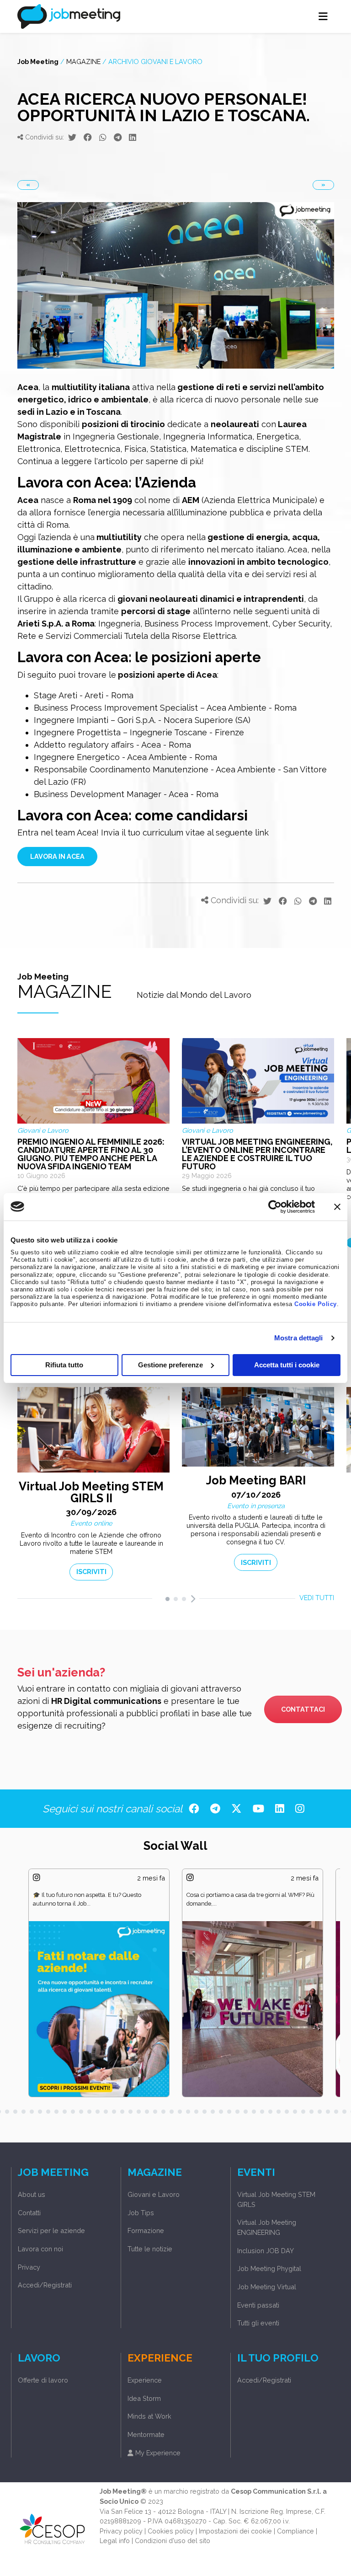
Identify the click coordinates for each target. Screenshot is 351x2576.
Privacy (29, 2267)
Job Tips (141, 2213)
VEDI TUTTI (317, 1598)
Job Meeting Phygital (269, 2268)
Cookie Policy (316, 1304)
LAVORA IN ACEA (57, 856)
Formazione (146, 2231)
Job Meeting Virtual (267, 2287)
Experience (145, 2380)
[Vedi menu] (323, 16)
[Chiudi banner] (337, 1206)
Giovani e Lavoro (154, 2194)
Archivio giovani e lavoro (155, 62)
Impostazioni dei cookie (235, 2531)
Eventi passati (258, 2305)
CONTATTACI (303, 1709)
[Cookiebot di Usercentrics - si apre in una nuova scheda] (275, 1206)
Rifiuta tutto (64, 1365)
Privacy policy (121, 2531)
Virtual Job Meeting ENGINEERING (267, 2227)
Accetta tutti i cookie (287, 1365)
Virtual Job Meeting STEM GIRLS (276, 2199)
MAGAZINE (83, 62)
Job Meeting (38, 62)
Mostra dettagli (299, 1338)
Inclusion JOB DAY (266, 2251)
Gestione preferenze (170, 1365)
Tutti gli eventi (258, 2323)
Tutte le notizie (150, 2249)
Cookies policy (171, 2531)
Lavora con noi (40, 2249)
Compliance (295, 2531)
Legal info (115, 2541)
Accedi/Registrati (45, 2285)
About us (32, 2194)
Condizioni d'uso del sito (173, 2541)
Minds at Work (149, 2416)
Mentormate (146, 2434)
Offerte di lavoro (43, 2380)
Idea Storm (144, 2398)
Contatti (29, 2213)
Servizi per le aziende (51, 2231)
